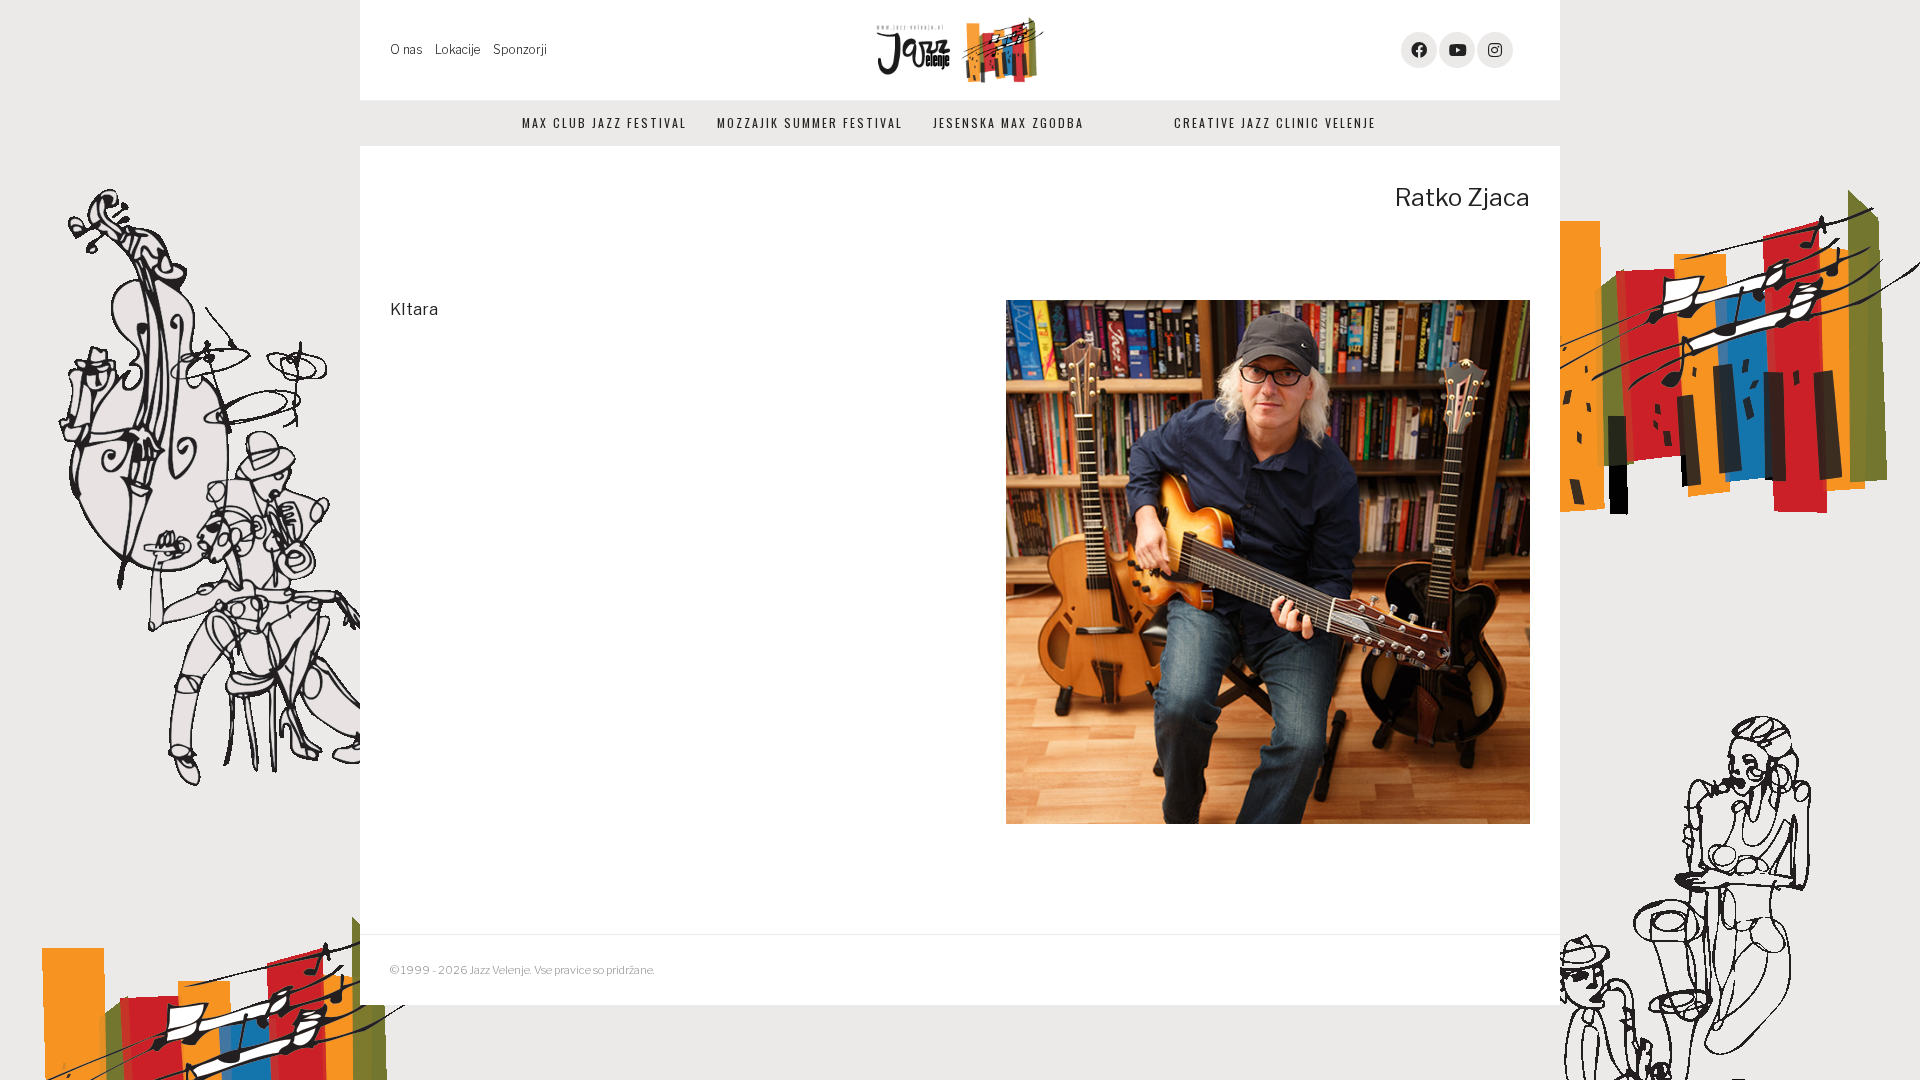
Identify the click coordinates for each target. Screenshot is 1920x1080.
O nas (406, 49)
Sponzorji (520, 49)
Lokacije (457, 49)
